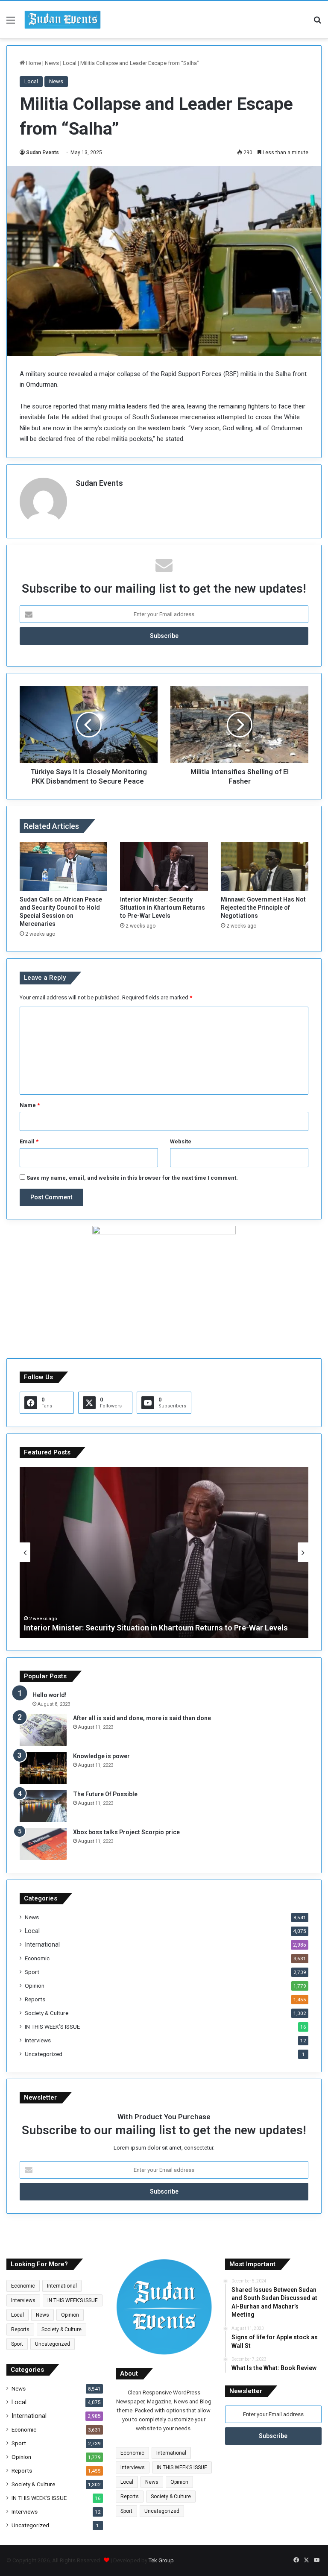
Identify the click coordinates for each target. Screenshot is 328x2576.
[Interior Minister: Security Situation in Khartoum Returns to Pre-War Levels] (164, 866)
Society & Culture (47, 2013)
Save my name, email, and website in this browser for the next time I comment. (132, 1178)
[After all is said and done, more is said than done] (43, 1730)
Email (29, 1141)
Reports (35, 1999)
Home (33, 63)
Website (181, 1141)
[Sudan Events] (63, 20)
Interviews (38, 2040)
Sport (32, 1972)
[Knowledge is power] (43, 1768)
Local (70, 63)
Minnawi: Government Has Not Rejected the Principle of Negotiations (263, 908)
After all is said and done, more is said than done (142, 1718)
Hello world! (50, 1695)
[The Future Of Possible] (43, 1806)
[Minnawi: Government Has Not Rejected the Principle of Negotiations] (265, 866)
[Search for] (317, 23)
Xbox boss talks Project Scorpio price (126, 1832)
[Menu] (11, 23)
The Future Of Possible (105, 1794)
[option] (164, 1552)
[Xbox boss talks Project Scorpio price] (43, 1844)
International (42, 1944)
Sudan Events (42, 153)
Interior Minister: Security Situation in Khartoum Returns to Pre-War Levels (163, 908)
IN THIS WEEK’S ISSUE (52, 2027)
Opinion (35, 1986)
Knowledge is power (101, 1756)
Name (30, 1105)
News (52, 63)
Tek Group (161, 2560)
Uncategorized (44, 2054)
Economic (37, 1958)
